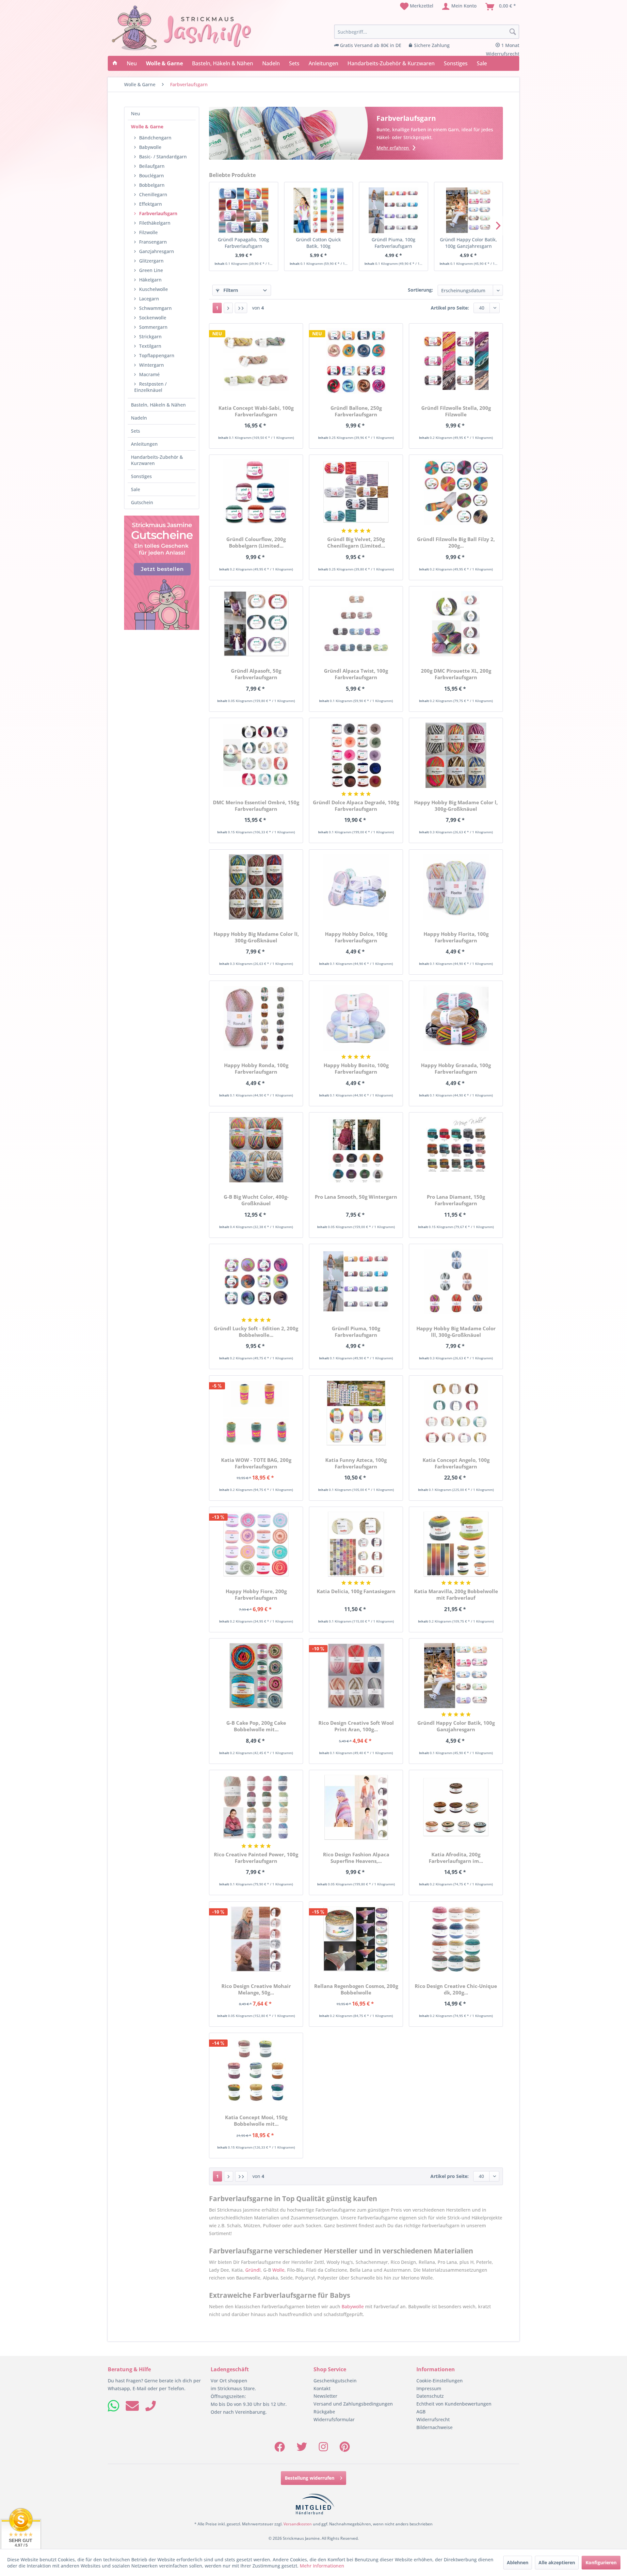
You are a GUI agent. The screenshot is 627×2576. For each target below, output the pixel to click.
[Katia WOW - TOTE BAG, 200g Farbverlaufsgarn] (256, 1413)
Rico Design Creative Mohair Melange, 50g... (256, 1989)
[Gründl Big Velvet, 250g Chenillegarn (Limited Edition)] (356, 492)
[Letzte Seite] (241, 308)
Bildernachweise (434, 2427)
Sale (136, 489)
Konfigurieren (601, 2562)
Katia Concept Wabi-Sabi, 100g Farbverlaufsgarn (256, 411)
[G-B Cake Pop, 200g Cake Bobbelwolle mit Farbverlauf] (256, 1676)
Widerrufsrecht (433, 2419)
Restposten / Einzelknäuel (150, 387)
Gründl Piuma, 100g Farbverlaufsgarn (394, 243)
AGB (421, 2412)
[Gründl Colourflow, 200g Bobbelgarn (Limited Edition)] (256, 492)
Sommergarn (153, 327)
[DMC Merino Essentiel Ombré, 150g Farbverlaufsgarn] (256, 755)
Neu (136, 113)
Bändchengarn (155, 138)
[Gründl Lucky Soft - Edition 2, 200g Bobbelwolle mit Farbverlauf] (256, 1281)
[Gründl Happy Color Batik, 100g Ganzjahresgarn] (468, 210)
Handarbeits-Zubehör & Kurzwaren (157, 460)
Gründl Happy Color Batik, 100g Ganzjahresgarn (468, 243)
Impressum (429, 2388)
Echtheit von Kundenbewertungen (454, 2404)
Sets (136, 431)
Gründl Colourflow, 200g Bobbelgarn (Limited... (256, 542)
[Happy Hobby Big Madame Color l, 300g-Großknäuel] (456, 755)
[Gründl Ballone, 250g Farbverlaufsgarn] (356, 361)
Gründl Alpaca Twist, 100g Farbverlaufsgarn (356, 674)
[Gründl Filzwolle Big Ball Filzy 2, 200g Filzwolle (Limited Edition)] (456, 492)
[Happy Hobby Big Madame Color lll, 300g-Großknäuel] (456, 1281)
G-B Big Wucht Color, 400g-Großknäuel (256, 1200)
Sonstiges (141, 476)
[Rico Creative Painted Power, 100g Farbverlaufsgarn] (256, 1807)
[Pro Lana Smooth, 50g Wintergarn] (356, 1150)
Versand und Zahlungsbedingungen (353, 2404)
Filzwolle (148, 232)
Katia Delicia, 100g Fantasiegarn (356, 1591)
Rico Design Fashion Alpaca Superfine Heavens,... (356, 1858)
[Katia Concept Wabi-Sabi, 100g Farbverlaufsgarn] (256, 361)
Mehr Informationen (322, 2566)
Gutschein (142, 502)
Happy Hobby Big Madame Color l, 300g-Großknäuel (456, 806)
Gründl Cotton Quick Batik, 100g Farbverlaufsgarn (318, 243)
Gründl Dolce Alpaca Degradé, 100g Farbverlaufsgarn (356, 806)
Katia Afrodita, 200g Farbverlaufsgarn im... (456, 1858)
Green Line (151, 270)
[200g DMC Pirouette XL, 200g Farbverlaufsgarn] (456, 624)
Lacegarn (149, 299)
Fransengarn (153, 242)
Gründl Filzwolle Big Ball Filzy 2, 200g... (456, 542)
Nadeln (139, 418)
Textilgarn (150, 346)
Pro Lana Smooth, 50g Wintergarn (356, 1197)
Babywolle (150, 147)
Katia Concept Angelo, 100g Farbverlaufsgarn (456, 1463)
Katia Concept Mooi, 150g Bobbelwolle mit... (256, 2120)
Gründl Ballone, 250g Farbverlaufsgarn (356, 411)
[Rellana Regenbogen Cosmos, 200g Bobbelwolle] (356, 1939)
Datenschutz (430, 2396)
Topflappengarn (157, 355)
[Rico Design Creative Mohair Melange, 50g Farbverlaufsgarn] (256, 1939)
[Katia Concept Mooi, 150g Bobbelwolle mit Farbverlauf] (256, 2070)
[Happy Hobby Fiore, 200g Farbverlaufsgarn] (256, 1544)
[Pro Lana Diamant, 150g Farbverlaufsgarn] (456, 1150)
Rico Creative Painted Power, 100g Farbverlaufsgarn (256, 1858)
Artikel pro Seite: (450, 308)
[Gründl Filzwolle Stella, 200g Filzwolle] (456, 361)
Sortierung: (420, 290)
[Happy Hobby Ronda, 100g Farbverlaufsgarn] (256, 1018)
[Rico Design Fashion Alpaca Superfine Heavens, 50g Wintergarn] (356, 1807)
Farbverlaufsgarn (158, 213)
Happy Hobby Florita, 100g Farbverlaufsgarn (456, 937)
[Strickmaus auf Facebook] (280, 2449)
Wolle (278, 2270)
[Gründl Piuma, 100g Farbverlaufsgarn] (393, 210)
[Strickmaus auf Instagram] (323, 2449)
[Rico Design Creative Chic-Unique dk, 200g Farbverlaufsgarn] (456, 1939)
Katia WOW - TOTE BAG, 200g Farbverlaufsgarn (256, 1463)
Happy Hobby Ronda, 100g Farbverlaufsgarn (256, 1068)
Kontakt (322, 2388)
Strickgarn (150, 336)
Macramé (149, 374)
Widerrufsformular (334, 2419)
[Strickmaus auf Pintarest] (345, 2449)
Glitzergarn (151, 261)
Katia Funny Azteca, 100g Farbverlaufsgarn (356, 1463)
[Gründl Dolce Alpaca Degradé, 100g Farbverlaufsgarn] (356, 755)
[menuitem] (417, 7)
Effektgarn (151, 204)
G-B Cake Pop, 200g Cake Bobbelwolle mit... (256, 1726)
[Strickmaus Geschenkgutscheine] (162, 573)
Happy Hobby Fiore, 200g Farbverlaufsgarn (256, 1594)
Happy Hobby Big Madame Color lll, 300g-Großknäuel (456, 1332)
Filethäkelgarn (155, 223)
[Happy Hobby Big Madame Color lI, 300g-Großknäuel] (256, 887)
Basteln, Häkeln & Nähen (158, 405)
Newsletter (325, 2396)
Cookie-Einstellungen (440, 2381)
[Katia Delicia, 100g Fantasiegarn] (356, 1544)
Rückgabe (324, 2412)
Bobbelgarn (152, 185)
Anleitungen (144, 444)
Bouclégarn (152, 176)
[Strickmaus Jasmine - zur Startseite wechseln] (182, 28)
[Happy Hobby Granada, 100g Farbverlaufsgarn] (456, 1018)
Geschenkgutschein (335, 2381)
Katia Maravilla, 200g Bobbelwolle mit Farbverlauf (456, 1594)
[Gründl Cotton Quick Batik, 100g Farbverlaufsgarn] (319, 210)
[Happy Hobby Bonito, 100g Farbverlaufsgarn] (356, 1018)
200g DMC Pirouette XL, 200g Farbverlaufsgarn (456, 674)
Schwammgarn (155, 308)
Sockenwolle (153, 318)
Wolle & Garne (147, 127)
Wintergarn (152, 365)
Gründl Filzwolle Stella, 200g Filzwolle (456, 411)
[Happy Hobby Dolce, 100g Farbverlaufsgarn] (356, 887)
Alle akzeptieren (557, 2562)
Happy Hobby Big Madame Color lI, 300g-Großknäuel (256, 937)
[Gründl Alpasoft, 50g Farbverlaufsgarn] (256, 624)
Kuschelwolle (153, 289)
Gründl (253, 2270)
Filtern (230, 290)
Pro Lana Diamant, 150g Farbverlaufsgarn (456, 1200)
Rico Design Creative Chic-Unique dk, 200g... (456, 1989)
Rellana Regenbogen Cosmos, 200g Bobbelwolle (356, 1989)
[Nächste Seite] (228, 308)
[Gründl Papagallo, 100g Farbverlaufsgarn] (243, 210)
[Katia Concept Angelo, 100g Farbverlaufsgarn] (456, 1413)
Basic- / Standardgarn (163, 157)
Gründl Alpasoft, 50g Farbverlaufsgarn (256, 674)
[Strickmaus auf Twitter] (302, 2449)
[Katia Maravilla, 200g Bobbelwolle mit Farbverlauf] (456, 1544)
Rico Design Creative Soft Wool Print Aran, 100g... (356, 1726)
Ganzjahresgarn (157, 251)
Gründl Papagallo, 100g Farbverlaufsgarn (243, 243)
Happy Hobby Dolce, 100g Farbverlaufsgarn (356, 937)
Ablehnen (518, 2562)
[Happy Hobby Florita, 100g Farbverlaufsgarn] (456, 887)
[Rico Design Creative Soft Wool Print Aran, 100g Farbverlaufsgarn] (356, 1676)
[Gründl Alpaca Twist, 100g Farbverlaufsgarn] (356, 624)
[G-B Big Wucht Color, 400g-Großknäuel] (256, 1150)
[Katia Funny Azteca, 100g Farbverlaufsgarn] (356, 1413)
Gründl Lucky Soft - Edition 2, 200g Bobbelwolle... (256, 1332)
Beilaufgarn (152, 166)
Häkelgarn (150, 280)
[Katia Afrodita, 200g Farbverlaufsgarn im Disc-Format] (456, 1807)
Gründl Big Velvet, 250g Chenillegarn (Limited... (356, 542)
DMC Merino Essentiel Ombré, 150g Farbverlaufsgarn (256, 806)
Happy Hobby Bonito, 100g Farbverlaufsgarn (356, 1068)
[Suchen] (513, 32)
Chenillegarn (153, 194)
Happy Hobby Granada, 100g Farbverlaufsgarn (456, 1068)
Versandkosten (298, 2524)
